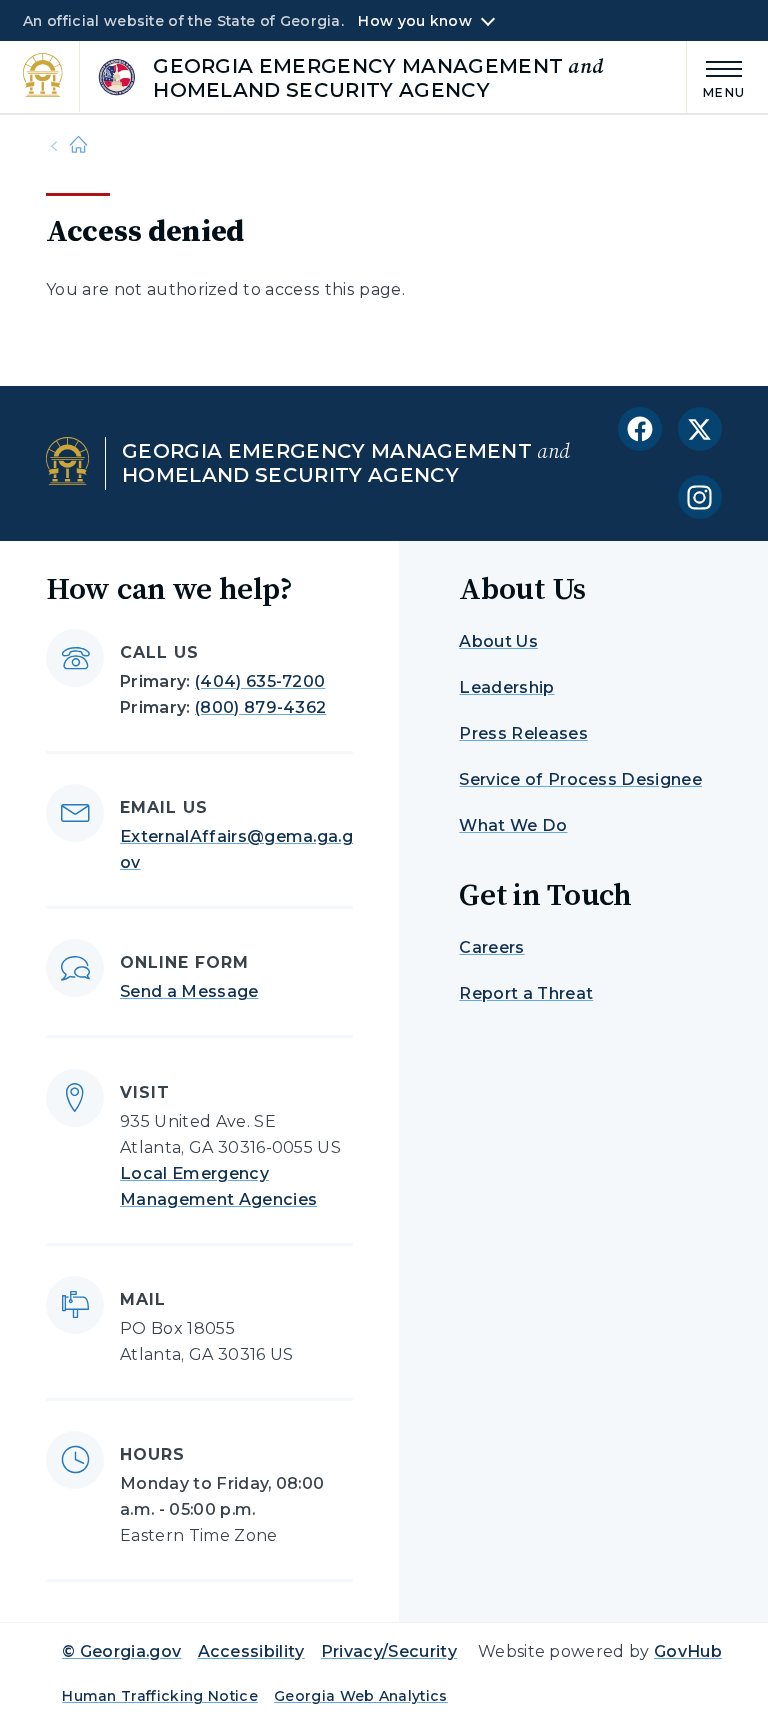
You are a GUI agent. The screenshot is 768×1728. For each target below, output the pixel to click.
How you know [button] (414, 21)
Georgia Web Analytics (361, 1696)
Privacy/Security (389, 1651)
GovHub (688, 1651)
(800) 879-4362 (260, 707)
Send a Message (189, 991)
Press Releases (523, 733)
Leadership (506, 687)
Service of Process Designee (580, 779)
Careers (491, 947)
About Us (498, 641)
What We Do (513, 825)
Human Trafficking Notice (160, 1696)
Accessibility (251, 1651)
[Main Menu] (716, 76)
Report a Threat (526, 993)
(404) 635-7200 (260, 681)
